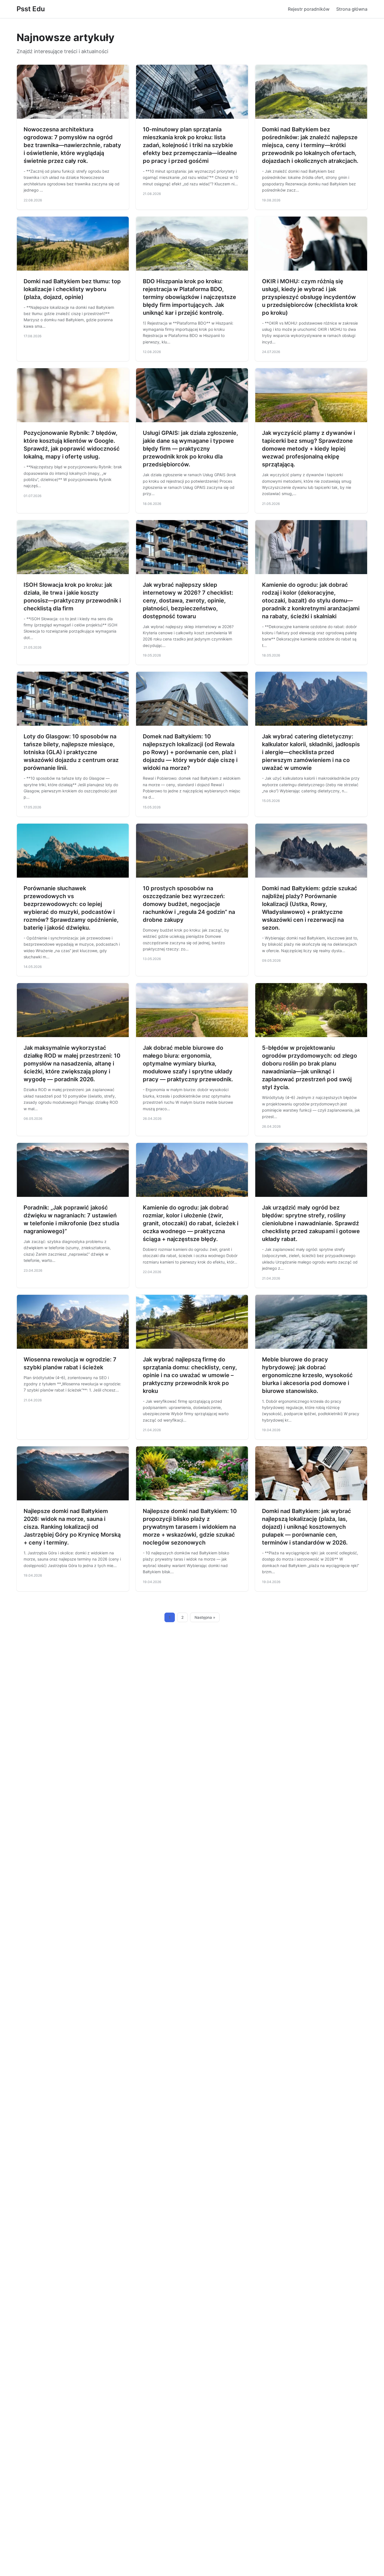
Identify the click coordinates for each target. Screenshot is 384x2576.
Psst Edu (31, 9)
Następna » (205, 1617)
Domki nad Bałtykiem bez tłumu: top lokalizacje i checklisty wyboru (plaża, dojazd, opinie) (72, 289)
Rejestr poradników (309, 9)
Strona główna (352, 9)
